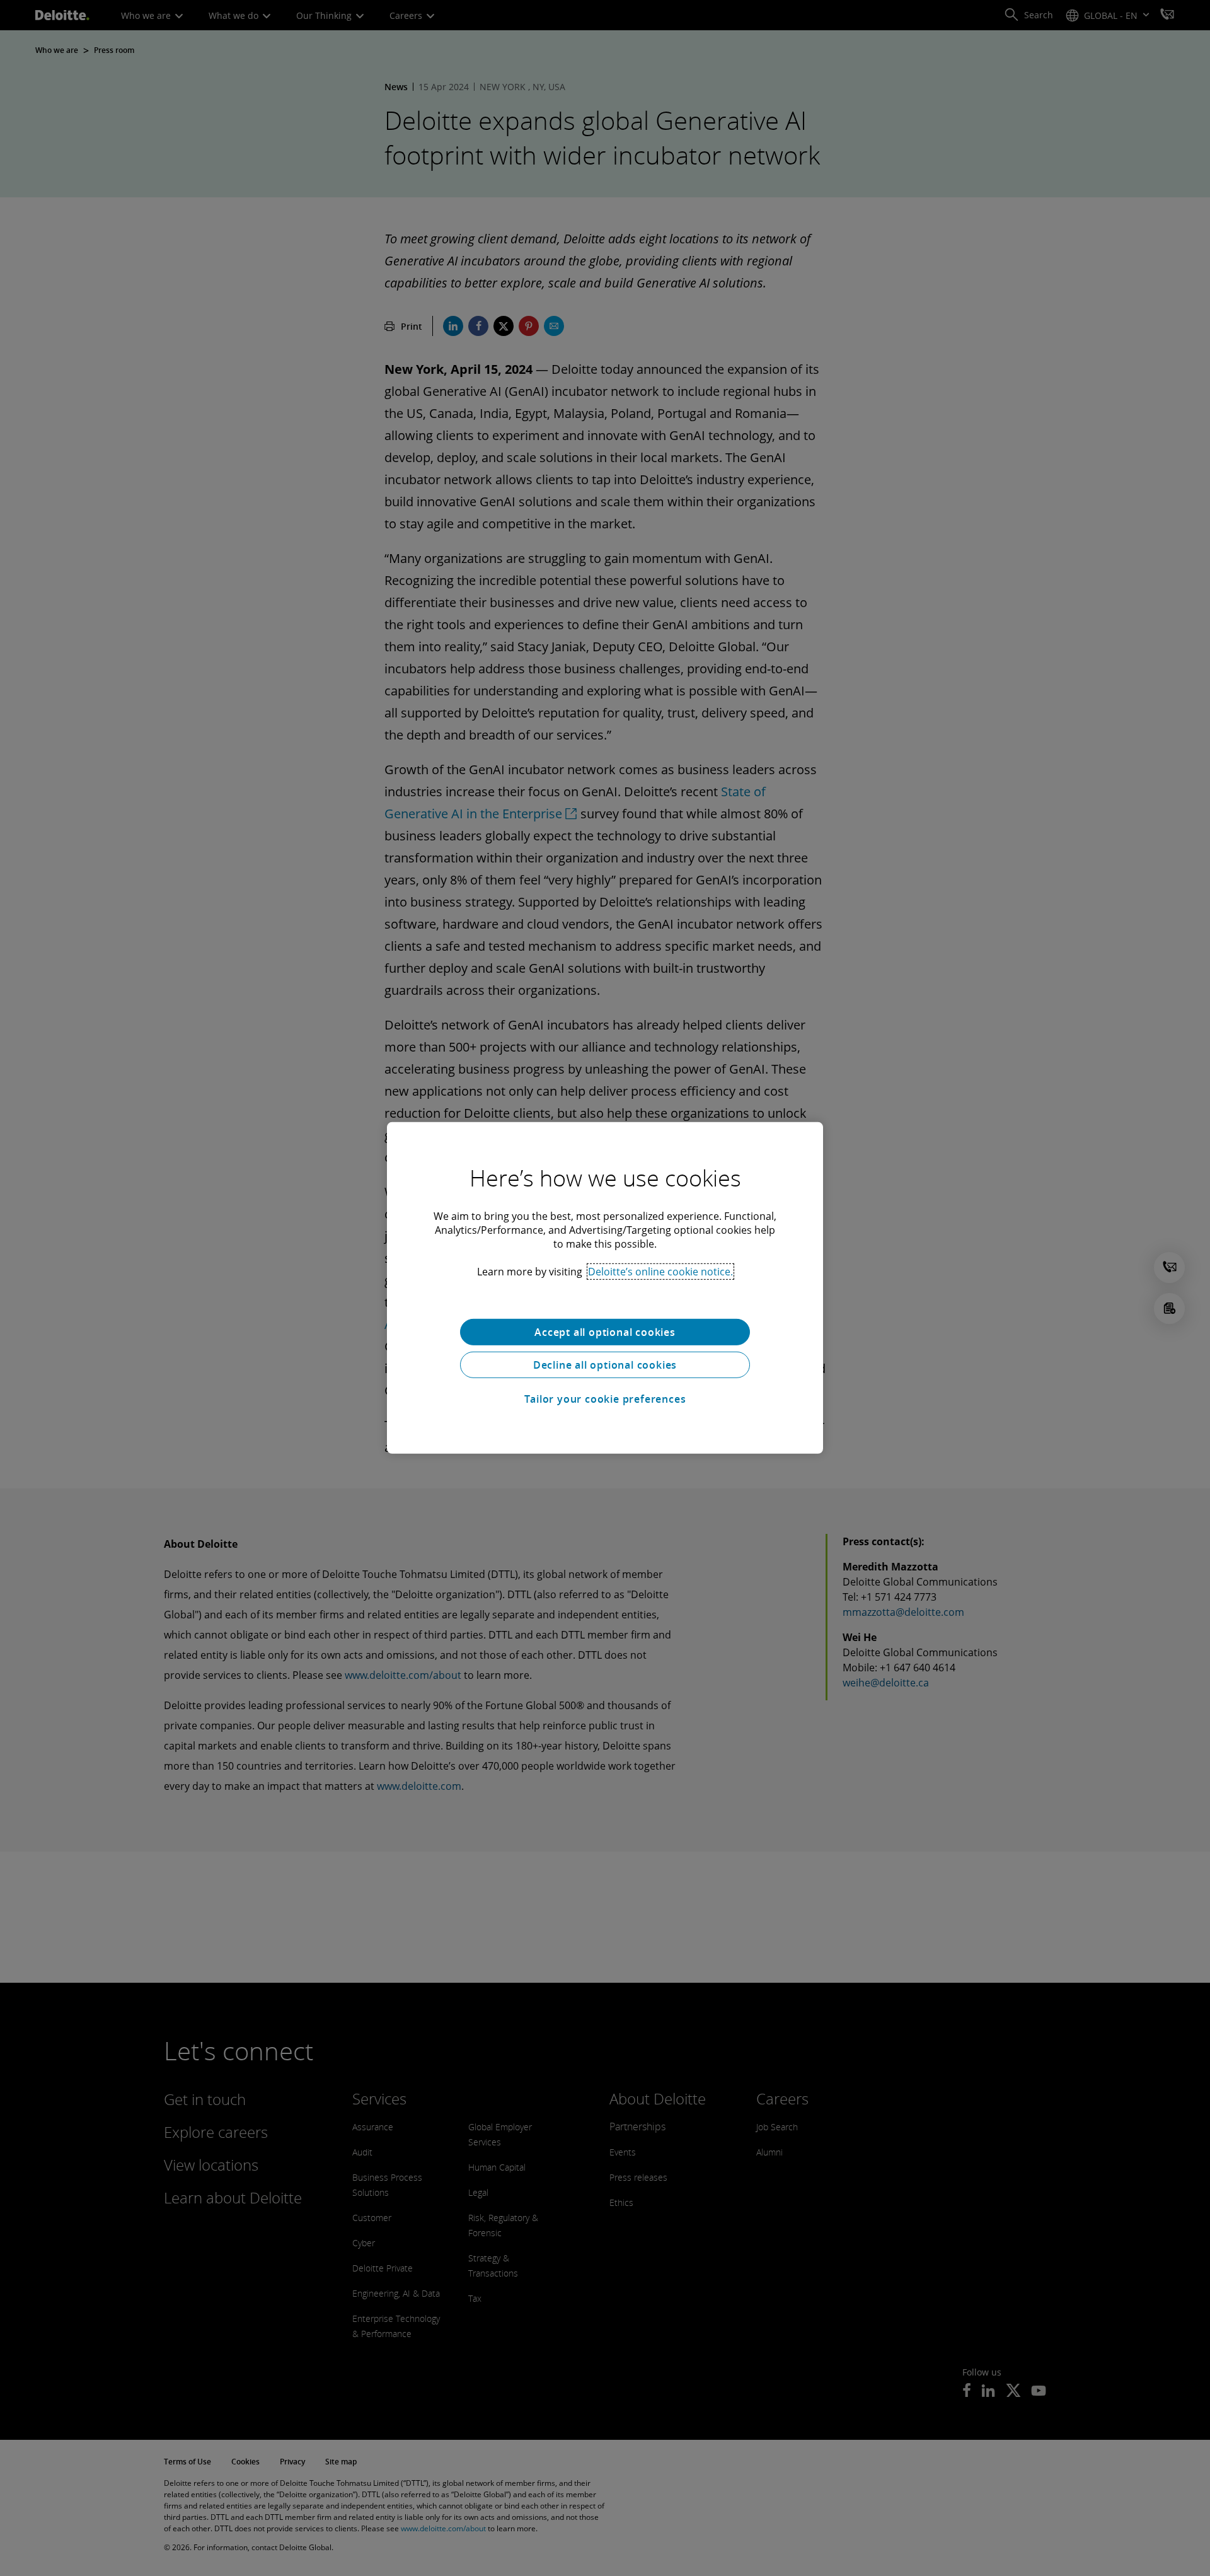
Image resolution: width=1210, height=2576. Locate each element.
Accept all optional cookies (605, 1332)
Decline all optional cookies (605, 1365)
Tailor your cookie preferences (605, 1399)
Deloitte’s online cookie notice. (660, 1272)
